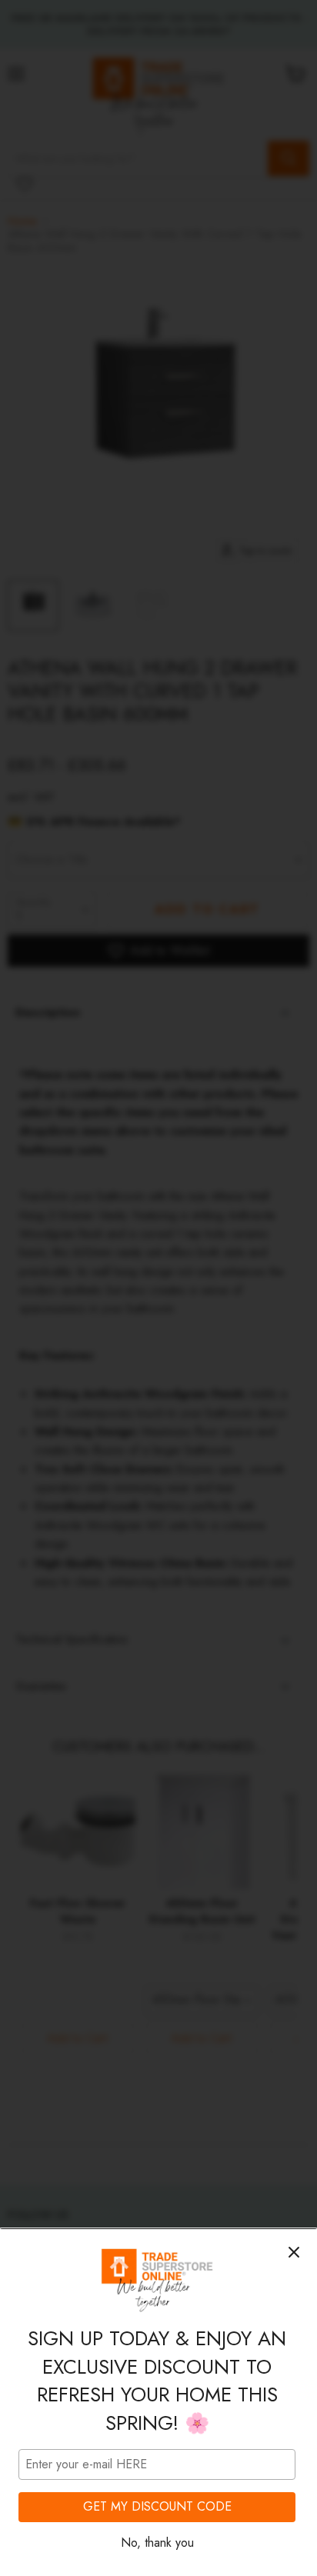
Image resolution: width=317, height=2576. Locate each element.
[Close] (294, 2252)
